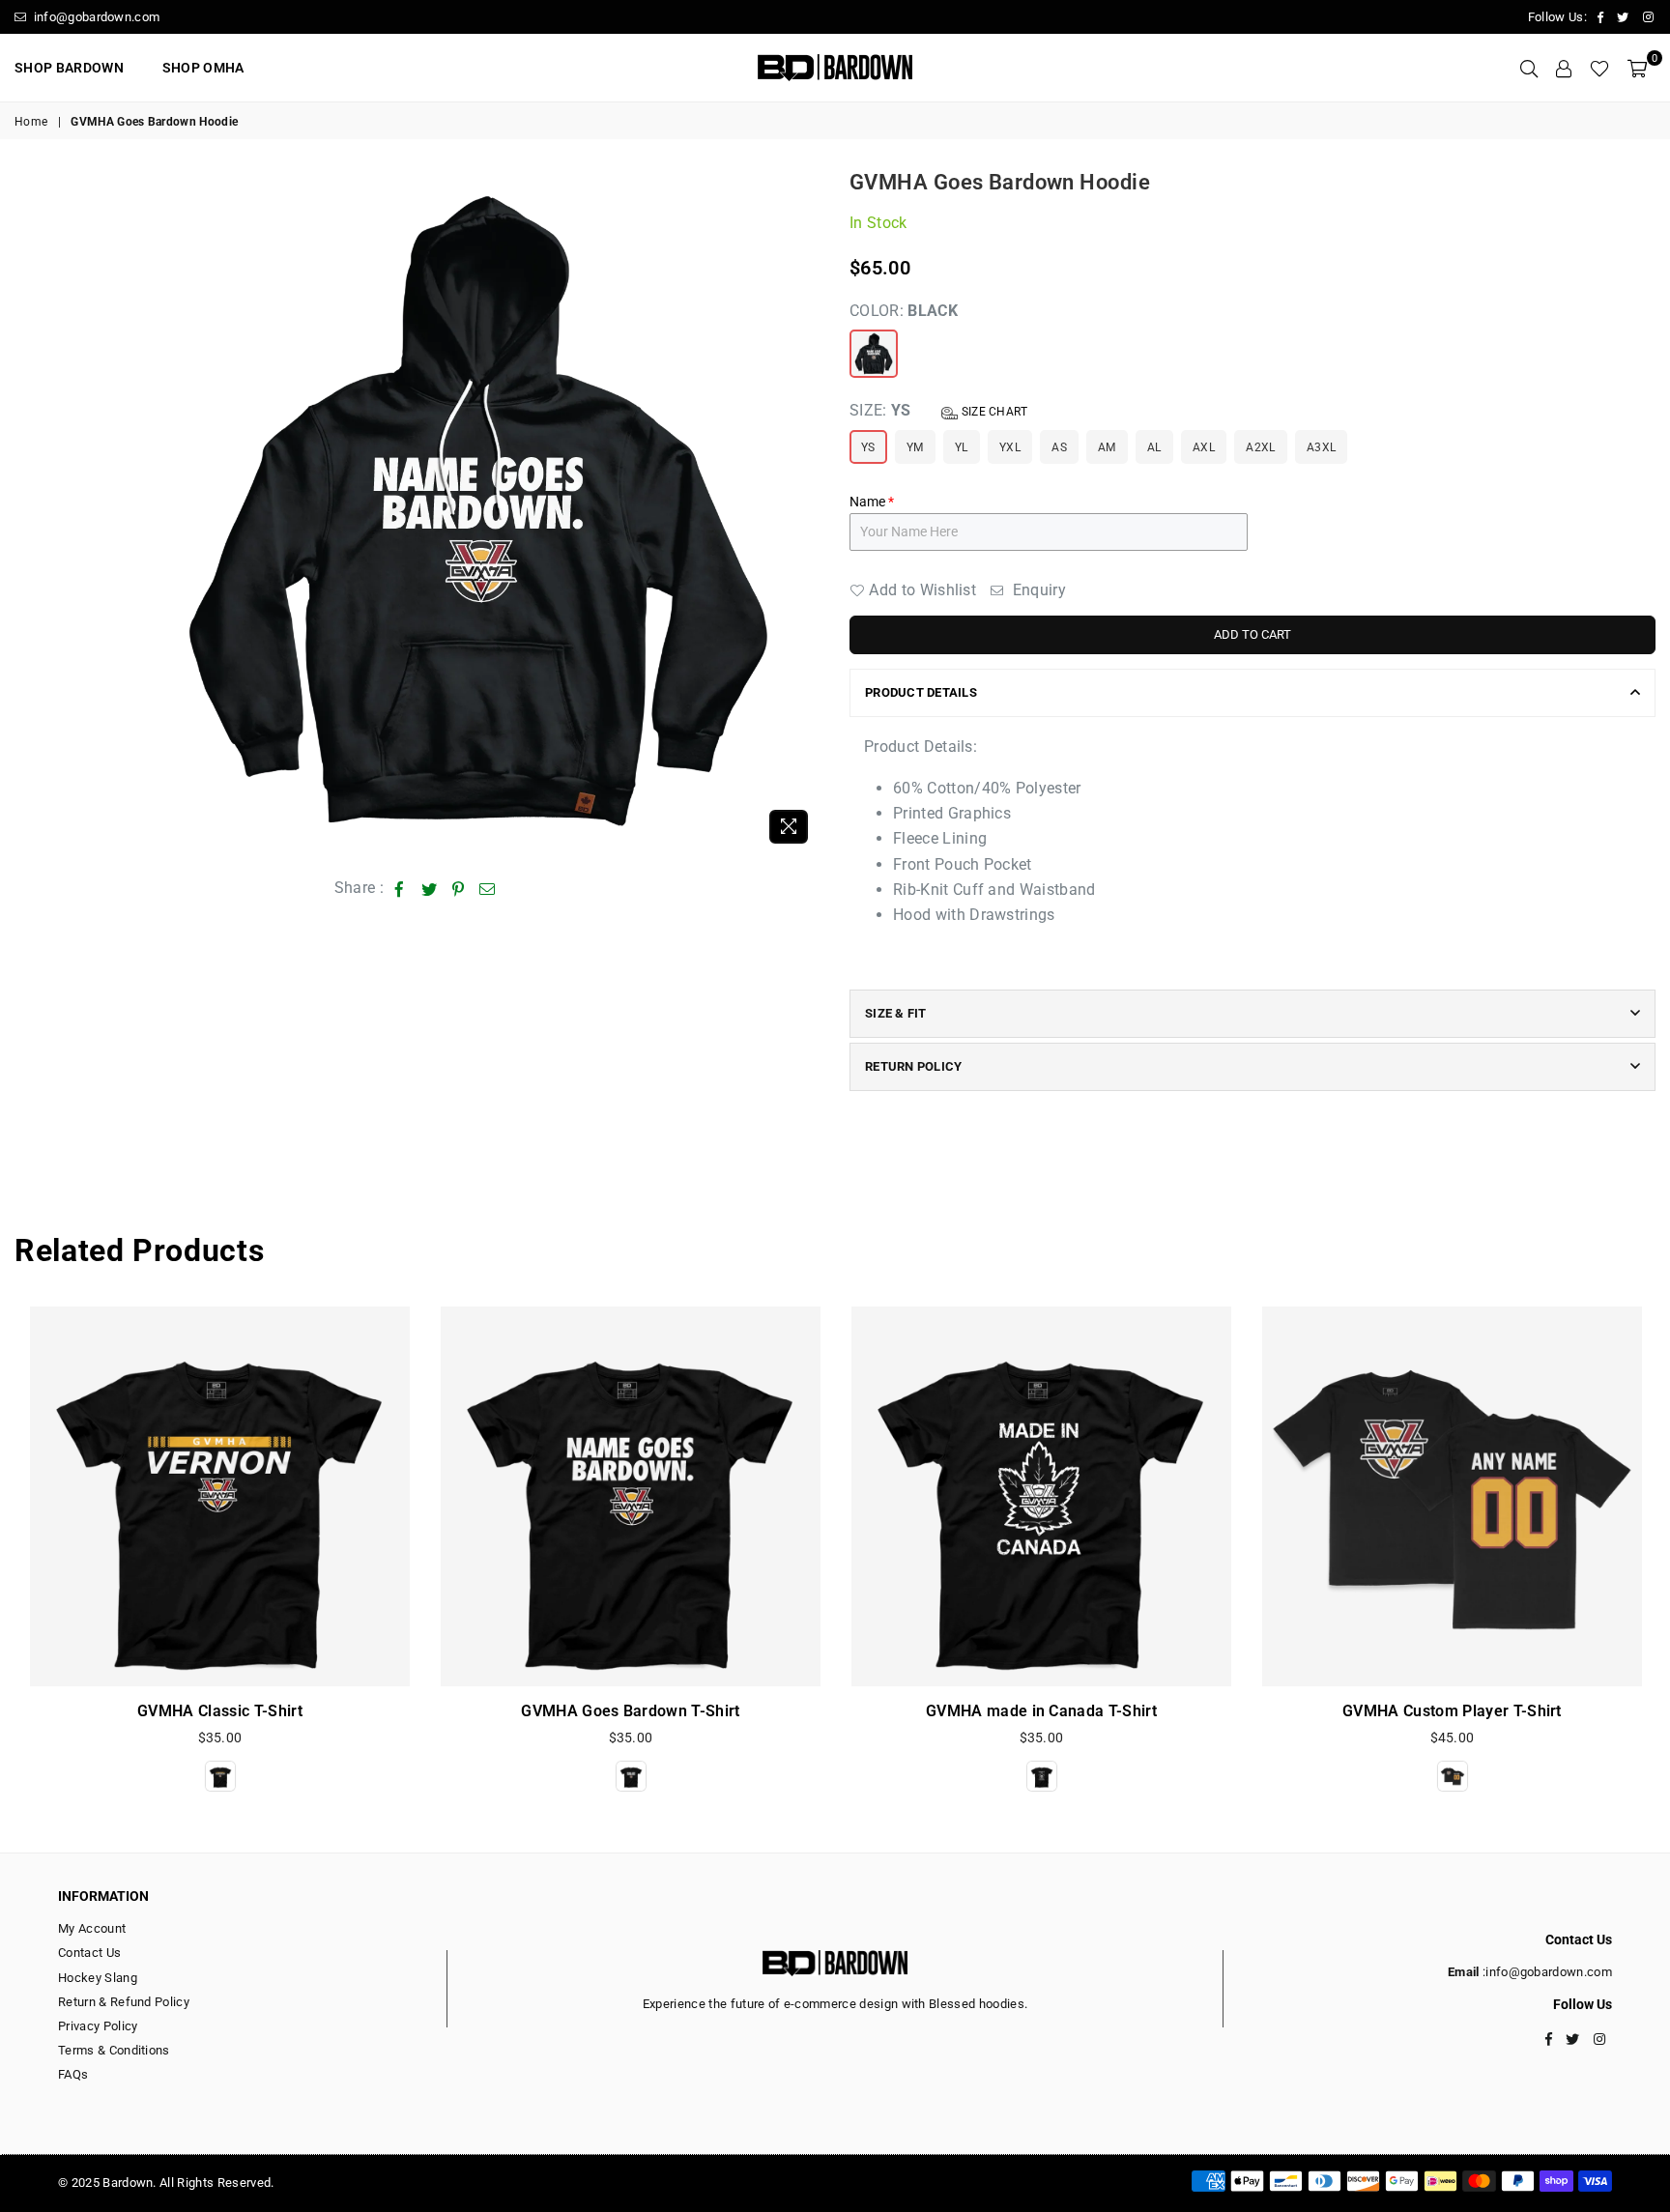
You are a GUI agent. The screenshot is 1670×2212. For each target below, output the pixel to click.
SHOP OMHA (203, 68)
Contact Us (89, 1953)
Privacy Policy (98, 2026)
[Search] (1529, 68)
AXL (1204, 447)
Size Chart (993, 412)
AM (1107, 447)
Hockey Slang (98, 1978)
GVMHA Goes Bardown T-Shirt (630, 1711)
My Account (92, 1928)
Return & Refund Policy (124, 2002)
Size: (939, 410)
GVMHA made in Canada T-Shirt (1041, 1711)
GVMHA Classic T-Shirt (220, 1711)
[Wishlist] (1599, 68)
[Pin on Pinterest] (459, 888)
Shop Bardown (69, 68)
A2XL (1260, 447)
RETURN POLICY (913, 1066)
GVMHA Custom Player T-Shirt (1452, 1711)
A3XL (1321, 447)
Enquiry (1037, 590)
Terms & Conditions (114, 2050)
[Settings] (1564, 68)
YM (915, 447)
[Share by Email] (488, 888)
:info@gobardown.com (1546, 1972)
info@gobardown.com (95, 17)
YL (962, 447)
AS (1059, 447)
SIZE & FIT (896, 1013)
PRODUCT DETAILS (921, 692)
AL (1154, 447)
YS (868, 447)
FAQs (73, 2074)
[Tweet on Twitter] (430, 888)
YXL (1010, 447)
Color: (904, 311)
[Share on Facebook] (400, 888)
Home (31, 122)
